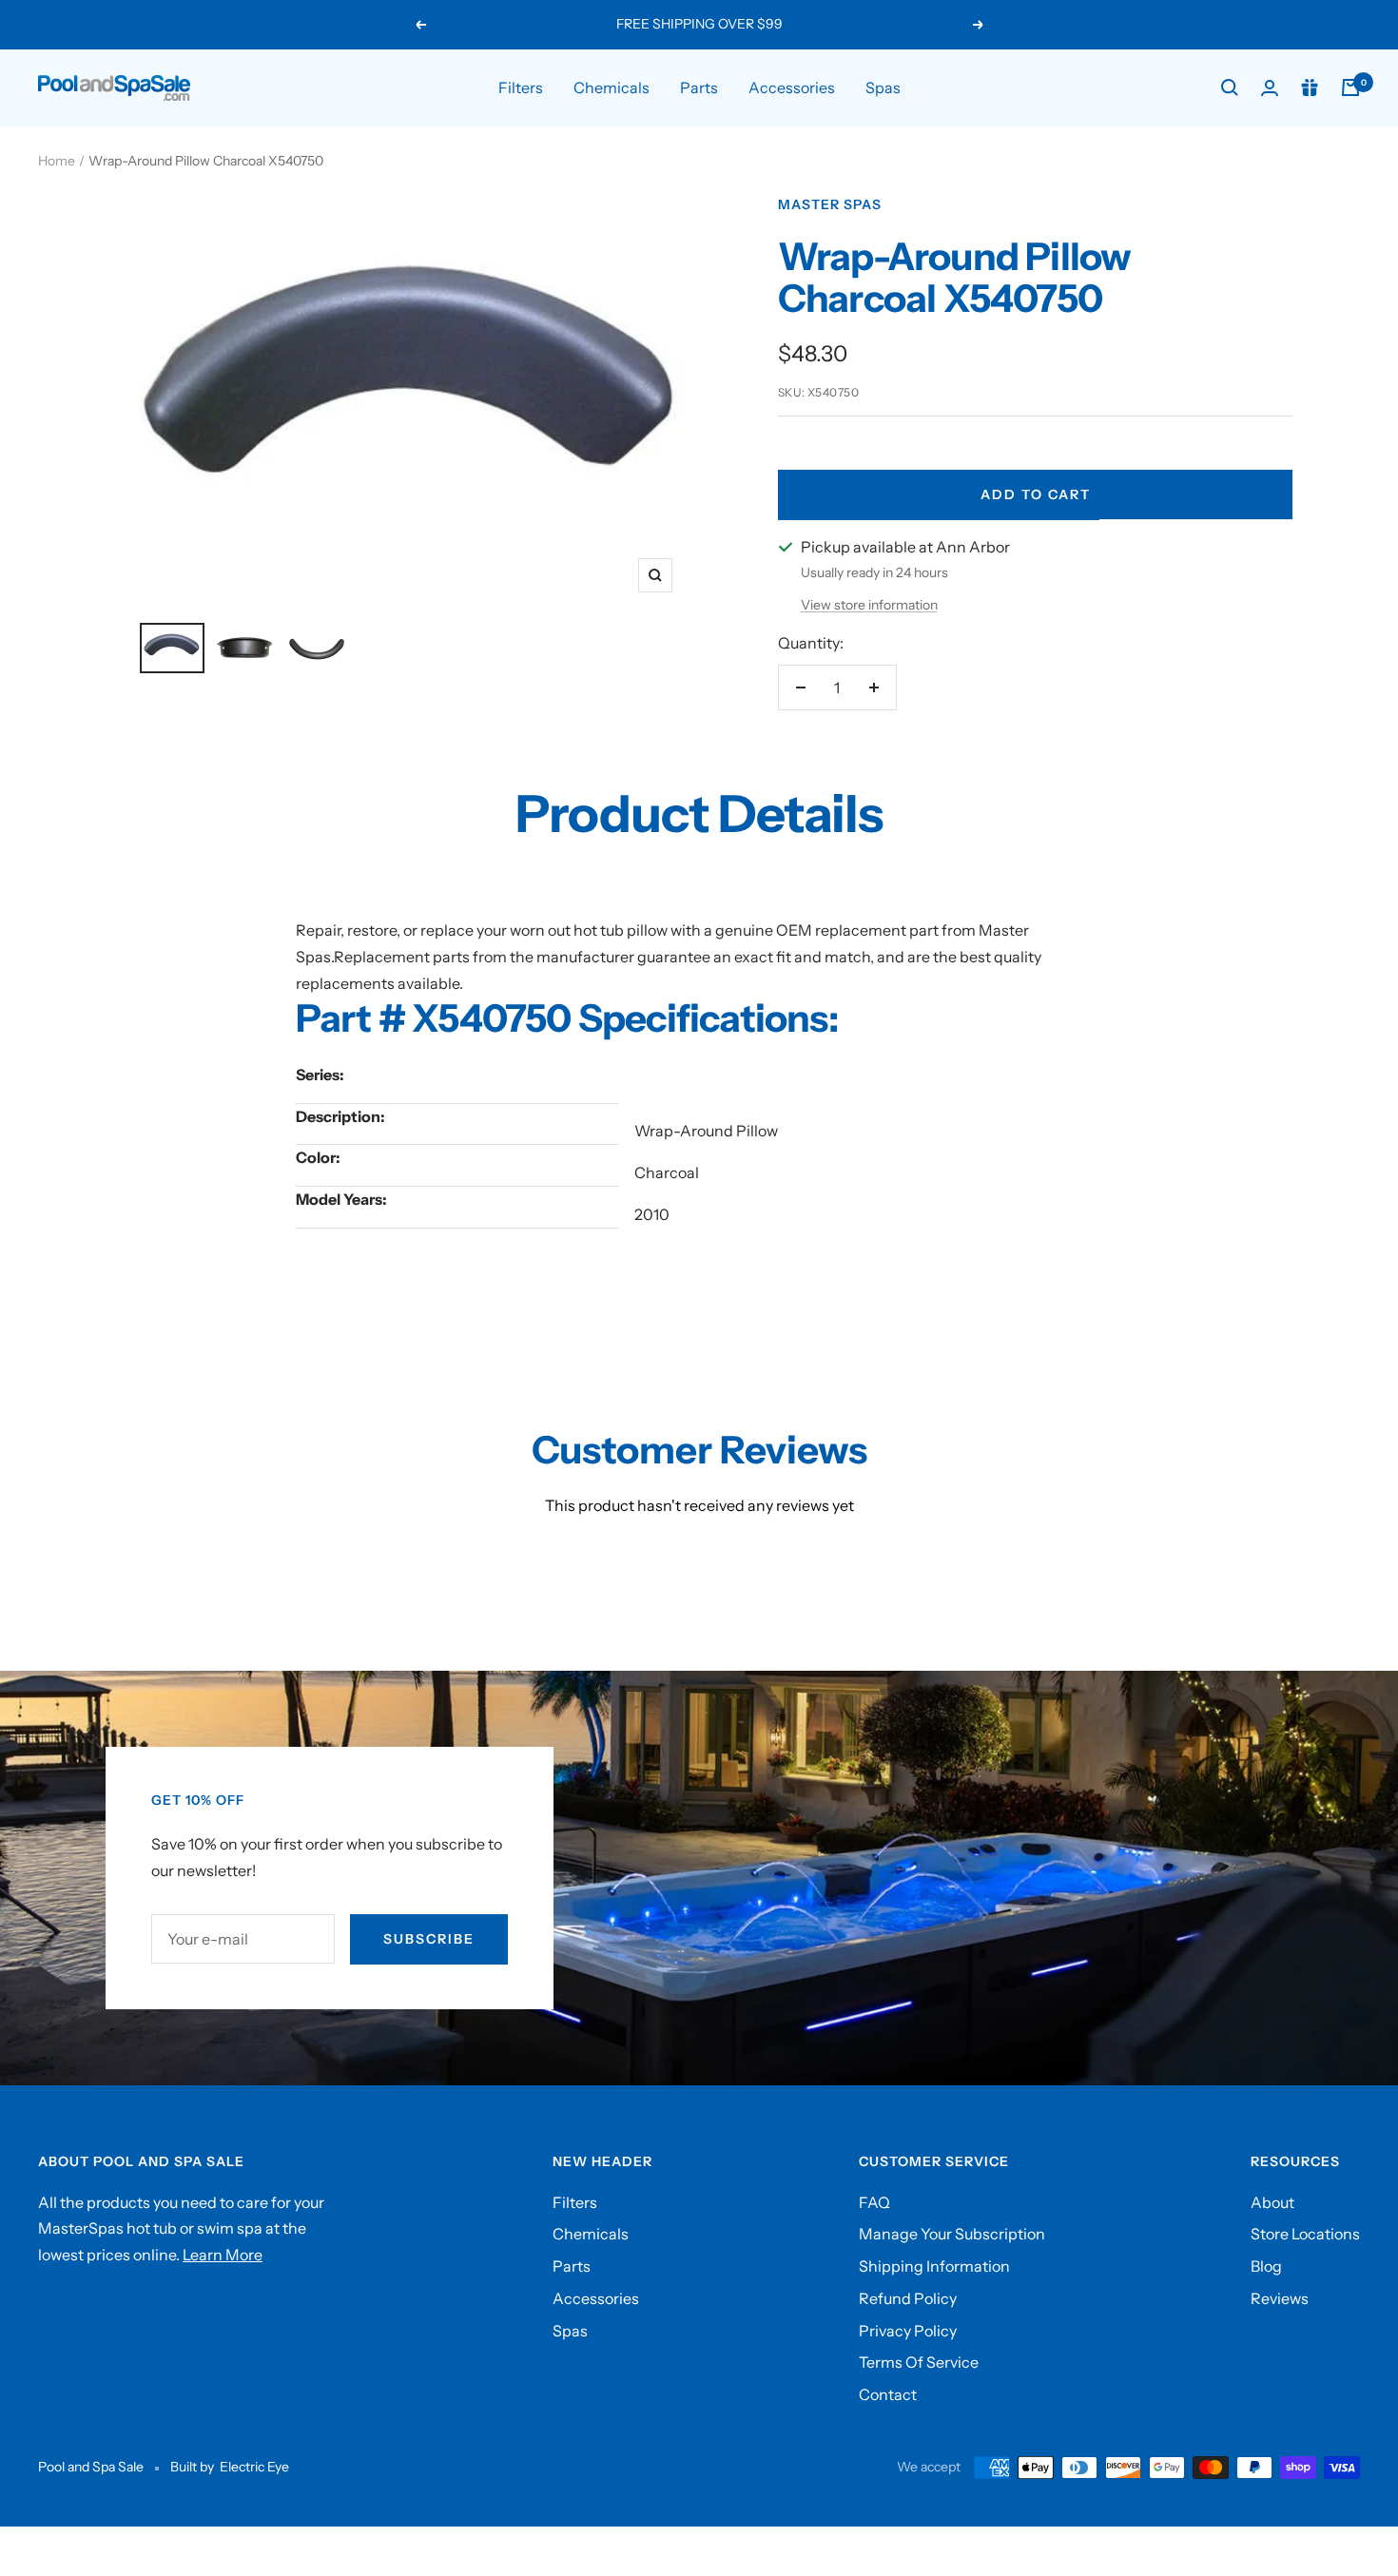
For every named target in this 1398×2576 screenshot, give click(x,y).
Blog (1266, 2266)
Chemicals (612, 87)
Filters (521, 87)
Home (57, 161)
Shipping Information (934, 2266)
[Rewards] (1310, 87)
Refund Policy (908, 2298)
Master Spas (830, 204)
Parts (699, 87)
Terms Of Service (919, 2362)
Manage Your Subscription (952, 2234)
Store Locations (1305, 2234)
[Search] (1230, 87)
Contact (888, 2394)
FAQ (874, 2202)
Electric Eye (254, 2467)
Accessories (792, 87)
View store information (869, 605)
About (1272, 2202)
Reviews (1280, 2298)
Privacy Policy (908, 2331)
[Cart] (1350, 87)
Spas (883, 87)
